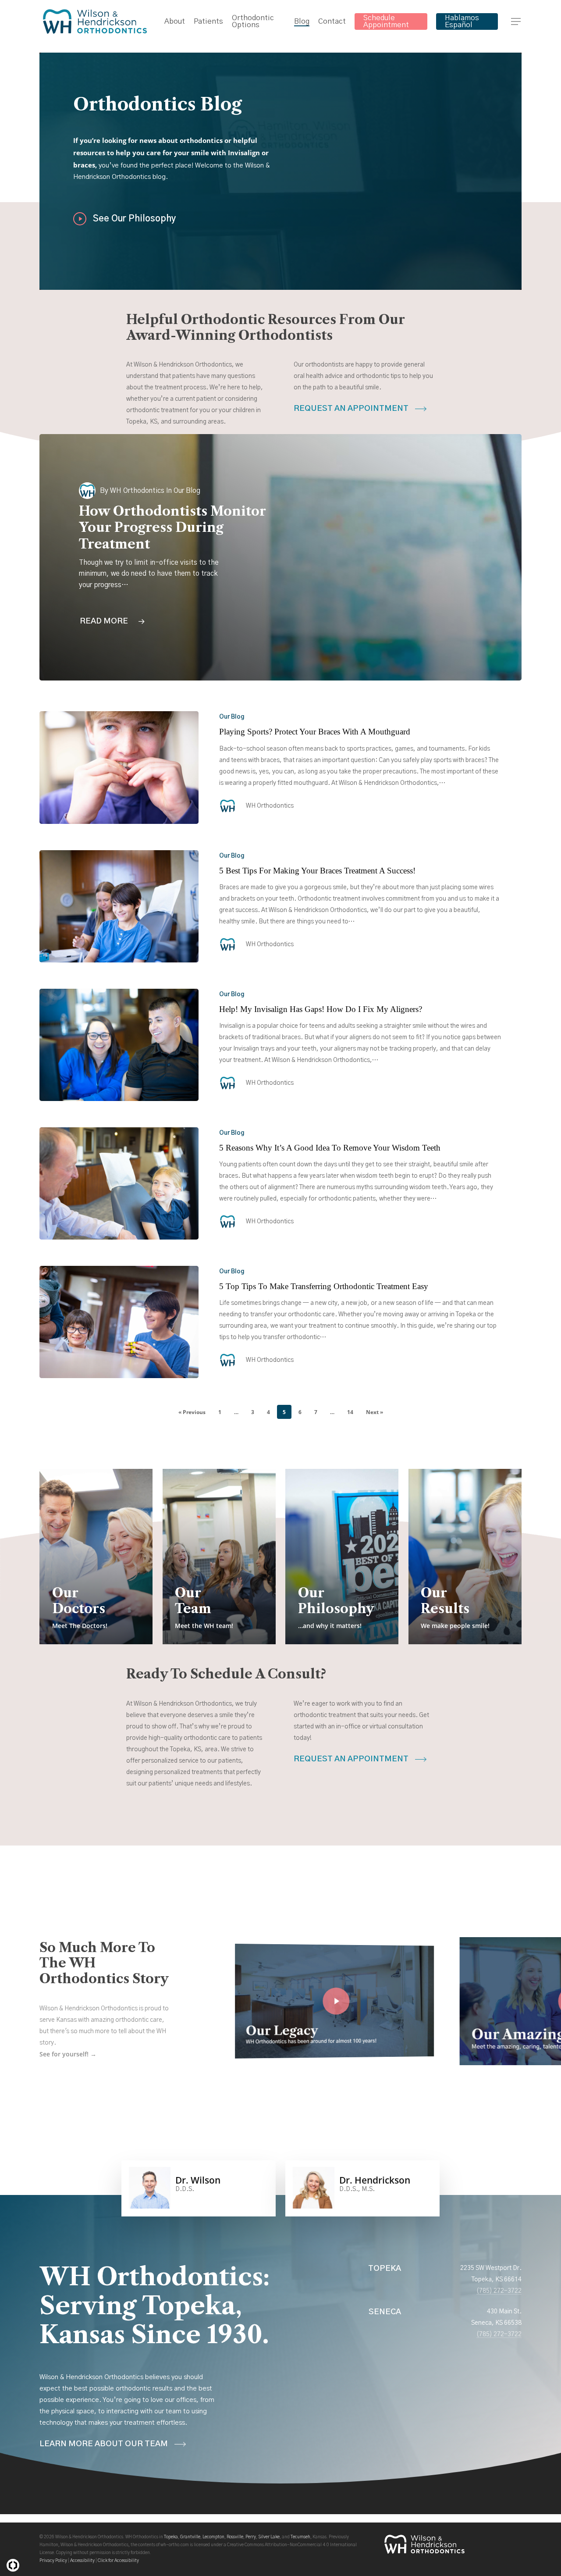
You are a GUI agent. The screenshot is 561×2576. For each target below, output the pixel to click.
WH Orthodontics (137, 491)
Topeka (171, 2537)
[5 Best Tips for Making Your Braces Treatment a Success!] (119, 906)
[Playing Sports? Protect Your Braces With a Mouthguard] (119, 767)
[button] (516, 22)
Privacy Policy (53, 2561)
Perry (251, 2537)
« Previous (192, 1412)
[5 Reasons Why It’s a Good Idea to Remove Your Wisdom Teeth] (119, 1183)
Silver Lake (269, 2537)
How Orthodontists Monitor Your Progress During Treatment (172, 528)
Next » (375, 1412)
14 (350, 1412)
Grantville (190, 2537)
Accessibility (82, 2561)
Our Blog (232, 717)
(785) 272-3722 (499, 2291)
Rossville (235, 2537)
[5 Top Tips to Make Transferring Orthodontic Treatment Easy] (119, 1322)
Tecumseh (300, 2537)
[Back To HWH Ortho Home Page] (424, 2549)
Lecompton (213, 2537)
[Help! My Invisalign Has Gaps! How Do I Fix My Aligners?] (119, 1045)
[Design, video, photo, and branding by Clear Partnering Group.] (13, 2565)
